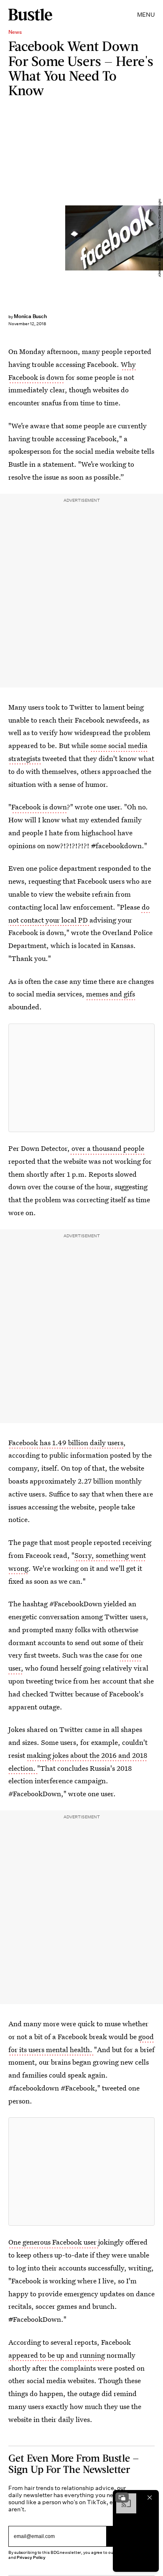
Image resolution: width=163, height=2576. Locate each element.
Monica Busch (30, 316)
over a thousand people (107, 1148)
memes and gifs (111, 994)
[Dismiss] (150, 2498)
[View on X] (81, 1078)
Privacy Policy (31, 2557)
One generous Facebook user (53, 2242)
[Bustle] (30, 15)
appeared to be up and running (57, 2355)
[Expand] (122, 2498)
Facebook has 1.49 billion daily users (66, 1442)
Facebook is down (39, 807)
